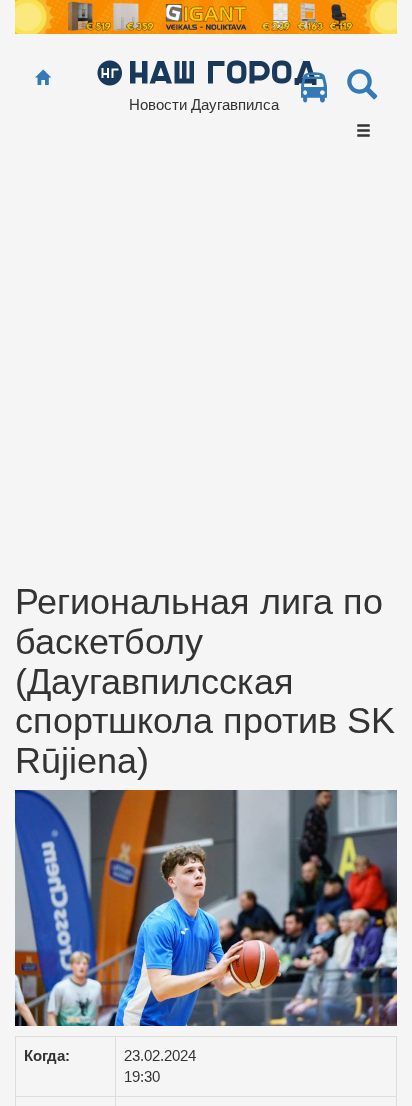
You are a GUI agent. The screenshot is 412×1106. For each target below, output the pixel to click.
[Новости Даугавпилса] (206, 71)
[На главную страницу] (42, 78)
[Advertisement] (206, 366)
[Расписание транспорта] (314, 92)
